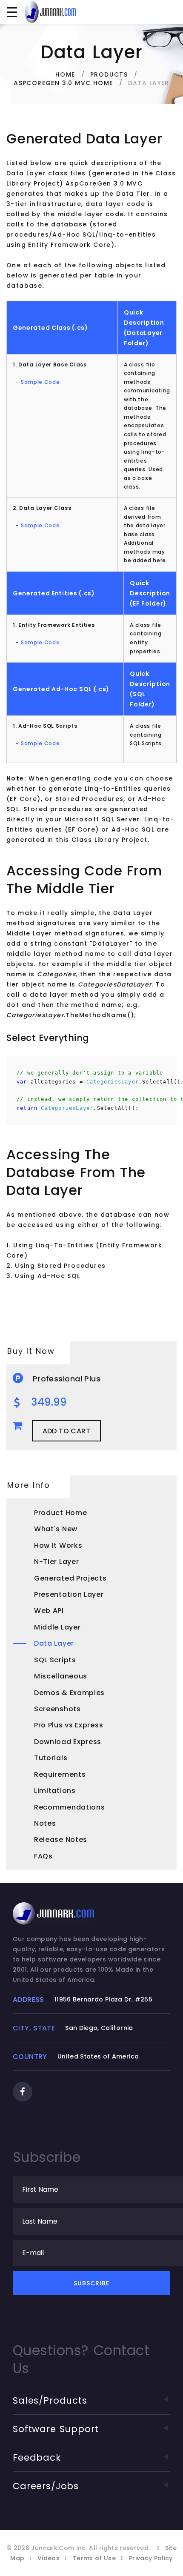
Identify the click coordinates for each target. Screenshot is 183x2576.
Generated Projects (70, 1578)
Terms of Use (94, 2558)
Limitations (55, 1791)
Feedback (37, 2457)
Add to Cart (66, 1431)
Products (109, 74)
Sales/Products (50, 2400)
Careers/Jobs (46, 2486)
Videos (49, 2558)
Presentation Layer (69, 1594)
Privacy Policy (151, 2558)
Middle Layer (57, 1627)
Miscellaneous (61, 1676)
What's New (56, 1529)
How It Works (58, 1545)
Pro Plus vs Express (69, 1725)
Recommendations (70, 1807)
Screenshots (57, 1709)
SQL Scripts (55, 1660)
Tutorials (51, 1758)
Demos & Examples (69, 1693)
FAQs (43, 1856)
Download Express (68, 1742)
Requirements (60, 1774)
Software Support (56, 2429)
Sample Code (40, 382)
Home (65, 74)
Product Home (60, 1513)
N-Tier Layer (56, 1562)
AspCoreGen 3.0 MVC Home (63, 83)
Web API (49, 1611)
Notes (45, 1823)
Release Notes (61, 1840)
